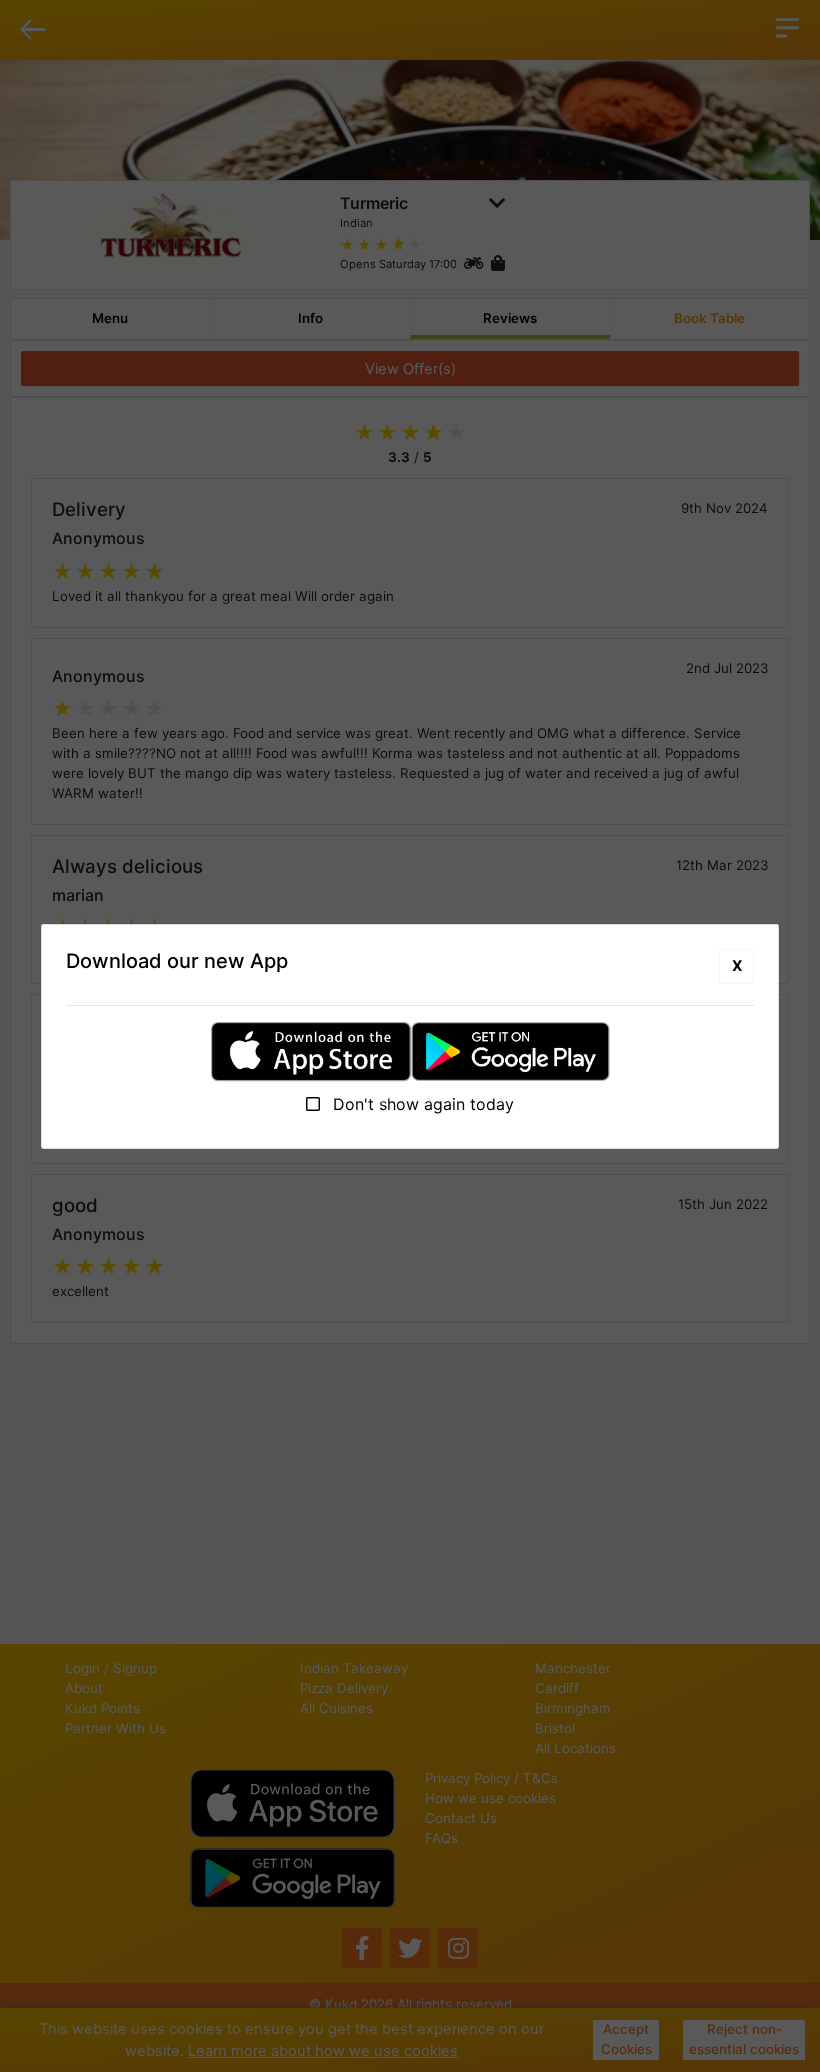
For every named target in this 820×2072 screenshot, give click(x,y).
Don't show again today (421, 1104)
